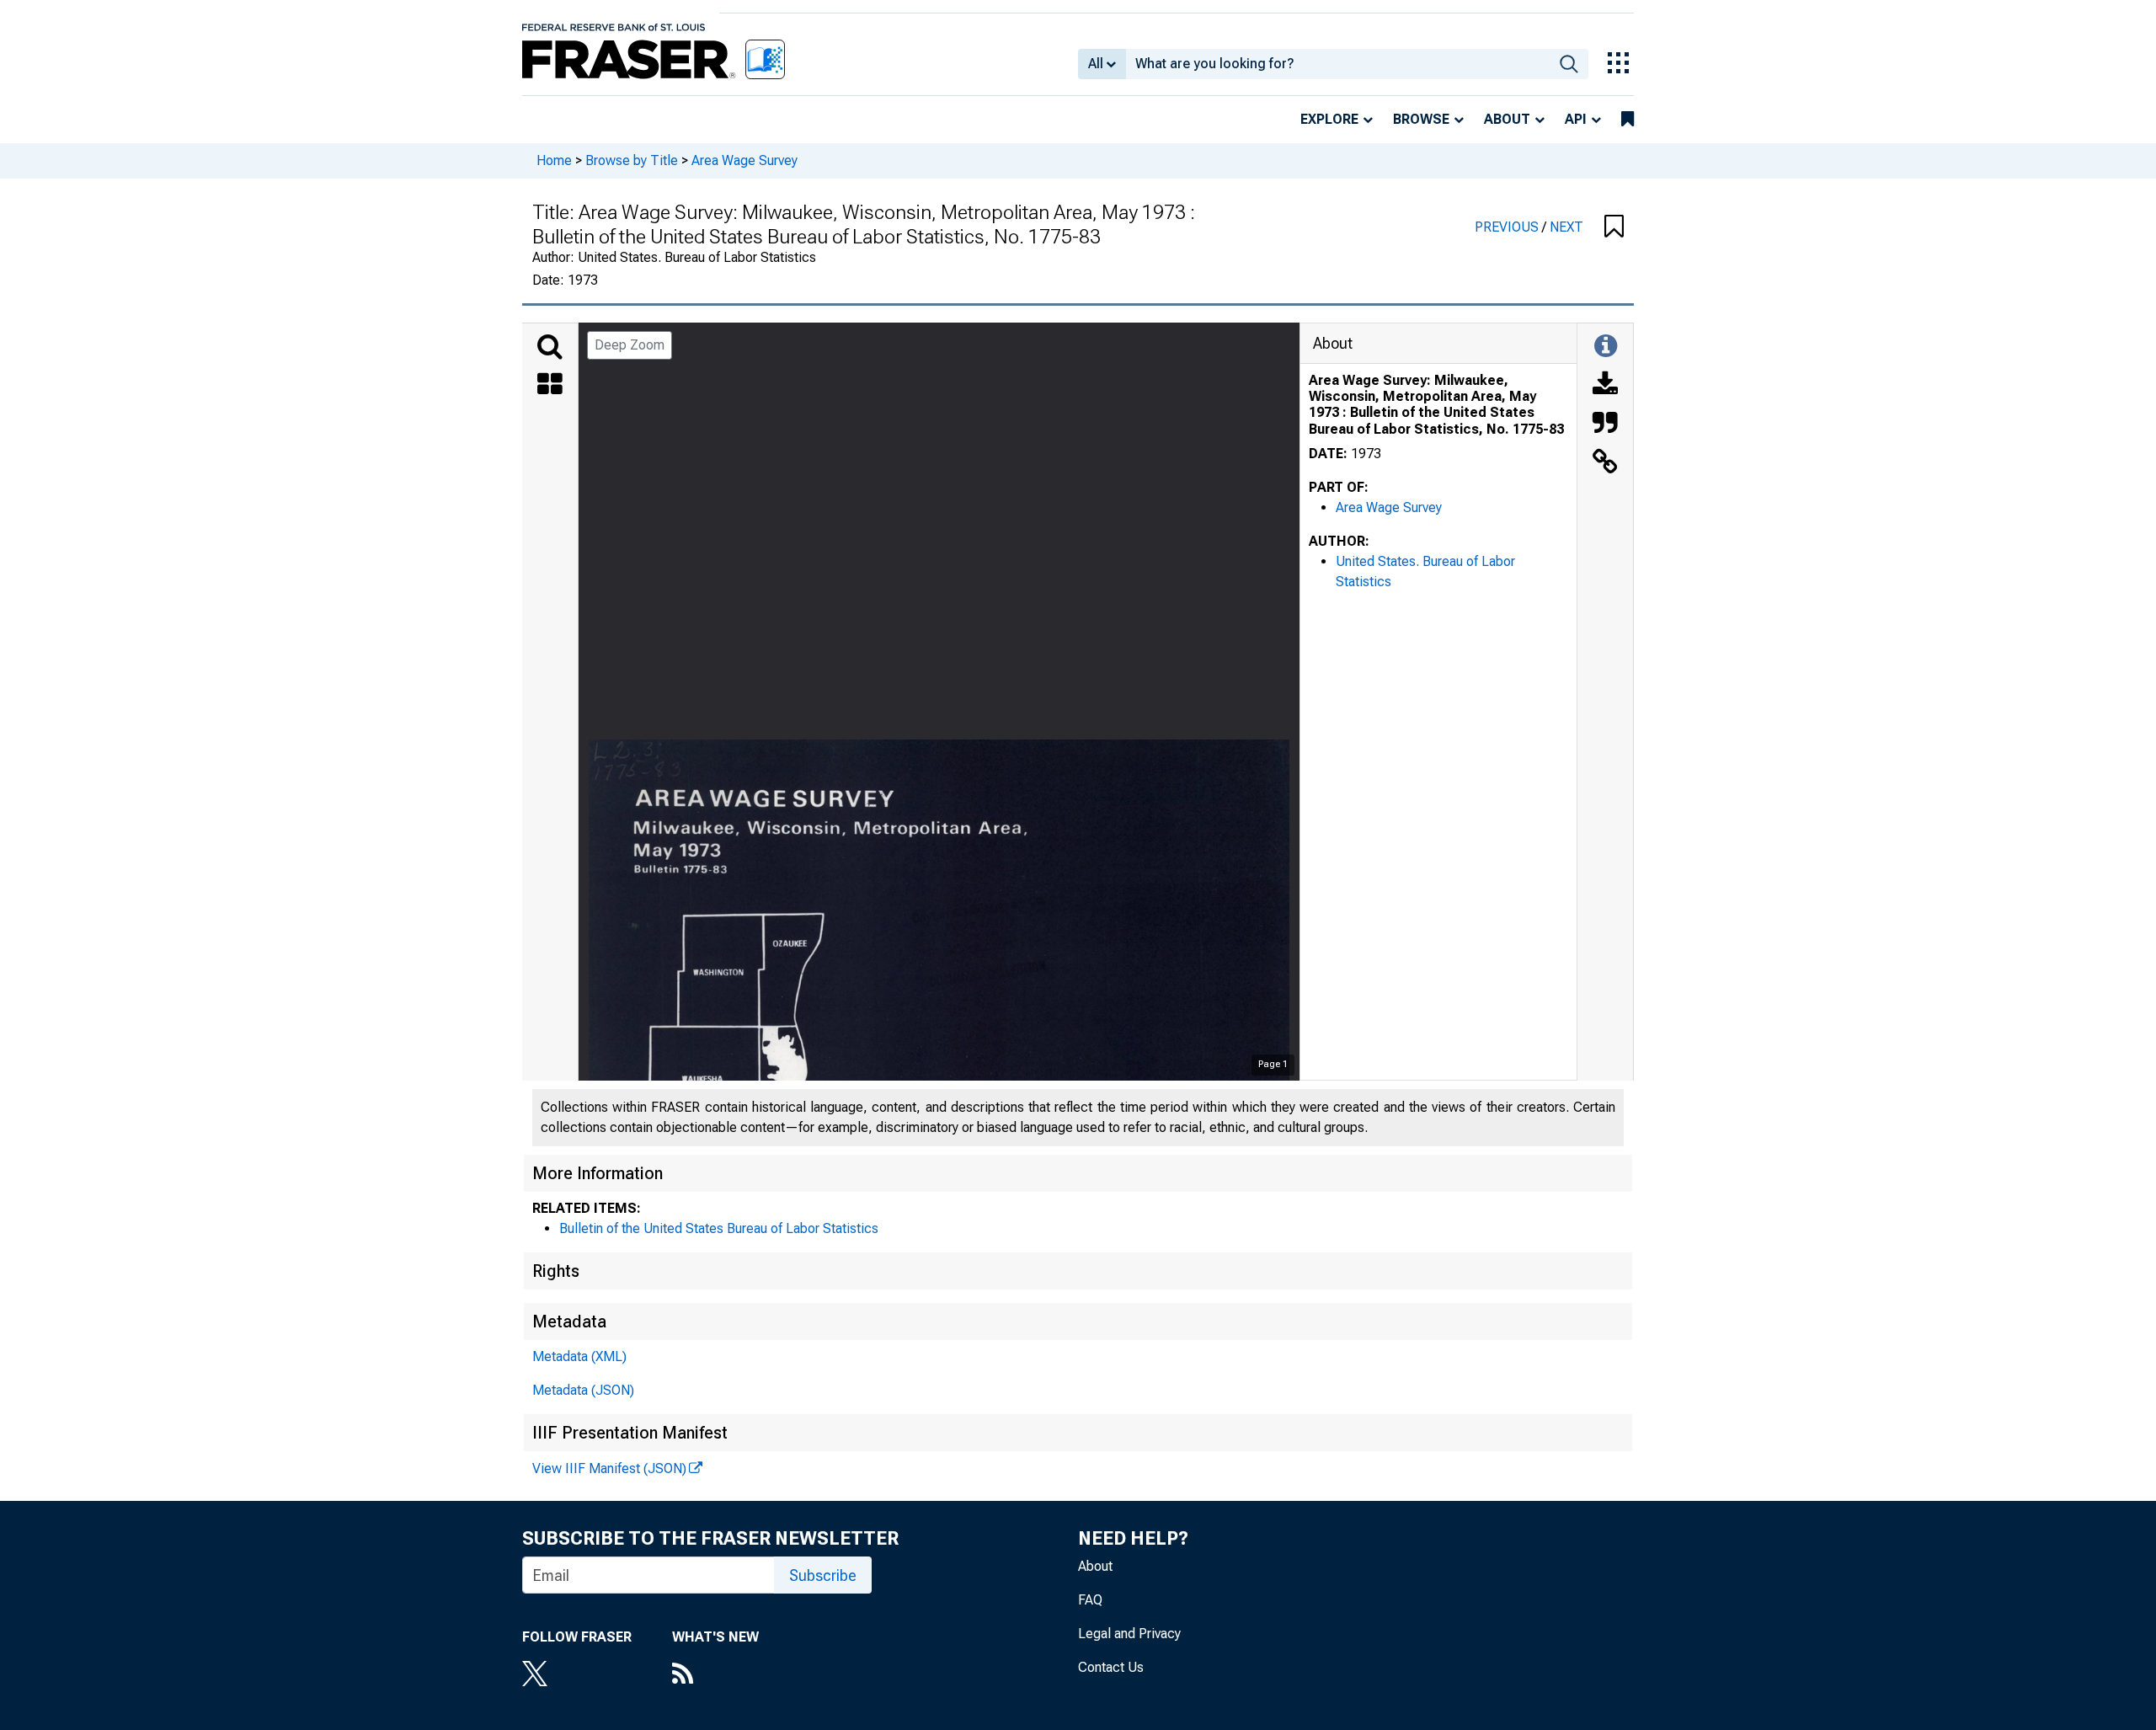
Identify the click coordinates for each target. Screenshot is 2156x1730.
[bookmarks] (1628, 120)
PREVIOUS (1508, 227)
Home (554, 160)
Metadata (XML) (579, 1356)
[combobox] (1338, 64)
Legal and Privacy (1129, 1634)
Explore (1329, 119)
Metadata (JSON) (583, 1390)
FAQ (1090, 1600)
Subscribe (823, 1575)
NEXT (1566, 227)
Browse (1421, 119)
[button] (1614, 227)
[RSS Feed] (715, 1675)
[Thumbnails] (550, 386)
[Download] (1605, 386)
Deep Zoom (630, 345)
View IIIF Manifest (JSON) (609, 1468)
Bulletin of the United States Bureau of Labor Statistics (719, 1228)
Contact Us (1111, 1667)
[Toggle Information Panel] (1606, 347)
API (1576, 119)
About (1507, 119)
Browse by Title (632, 160)
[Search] (550, 347)
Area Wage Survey (744, 160)
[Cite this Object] (1605, 424)
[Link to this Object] (1605, 463)
